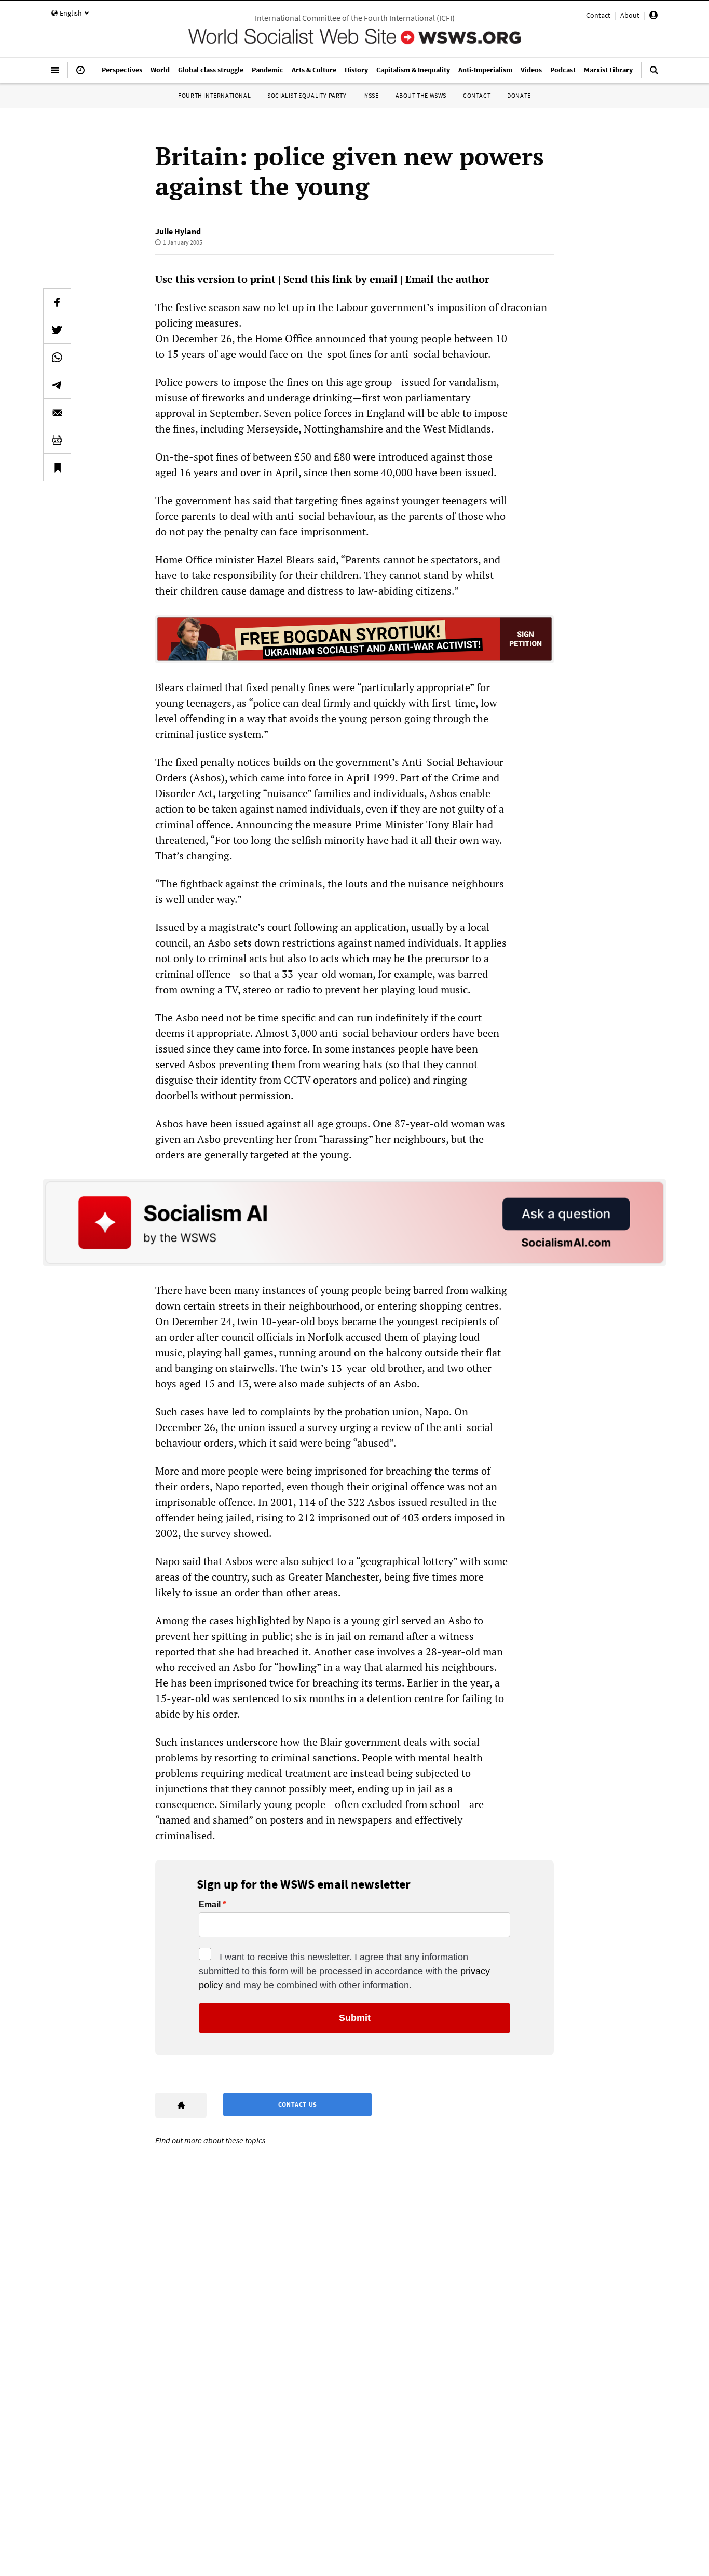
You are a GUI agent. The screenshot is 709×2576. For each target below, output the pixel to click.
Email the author (447, 279)
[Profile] (653, 17)
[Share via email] (57, 412)
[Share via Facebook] (57, 302)
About (630, 15)
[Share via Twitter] (57, 330)
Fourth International (214, 95)
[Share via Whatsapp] (57, 357)
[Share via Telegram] (57, 385)
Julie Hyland (178, 231)
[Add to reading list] (57, 467)
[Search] (654, 74)
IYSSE (371, 95)
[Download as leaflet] (57, 440)
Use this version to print (215, 279)
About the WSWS (421, 95)
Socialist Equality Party (307, 95)
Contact (598, 15)
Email (210, 1905)
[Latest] (80, 74)
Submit (355, 2018)
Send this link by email (340, 279)
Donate (519, 95)
